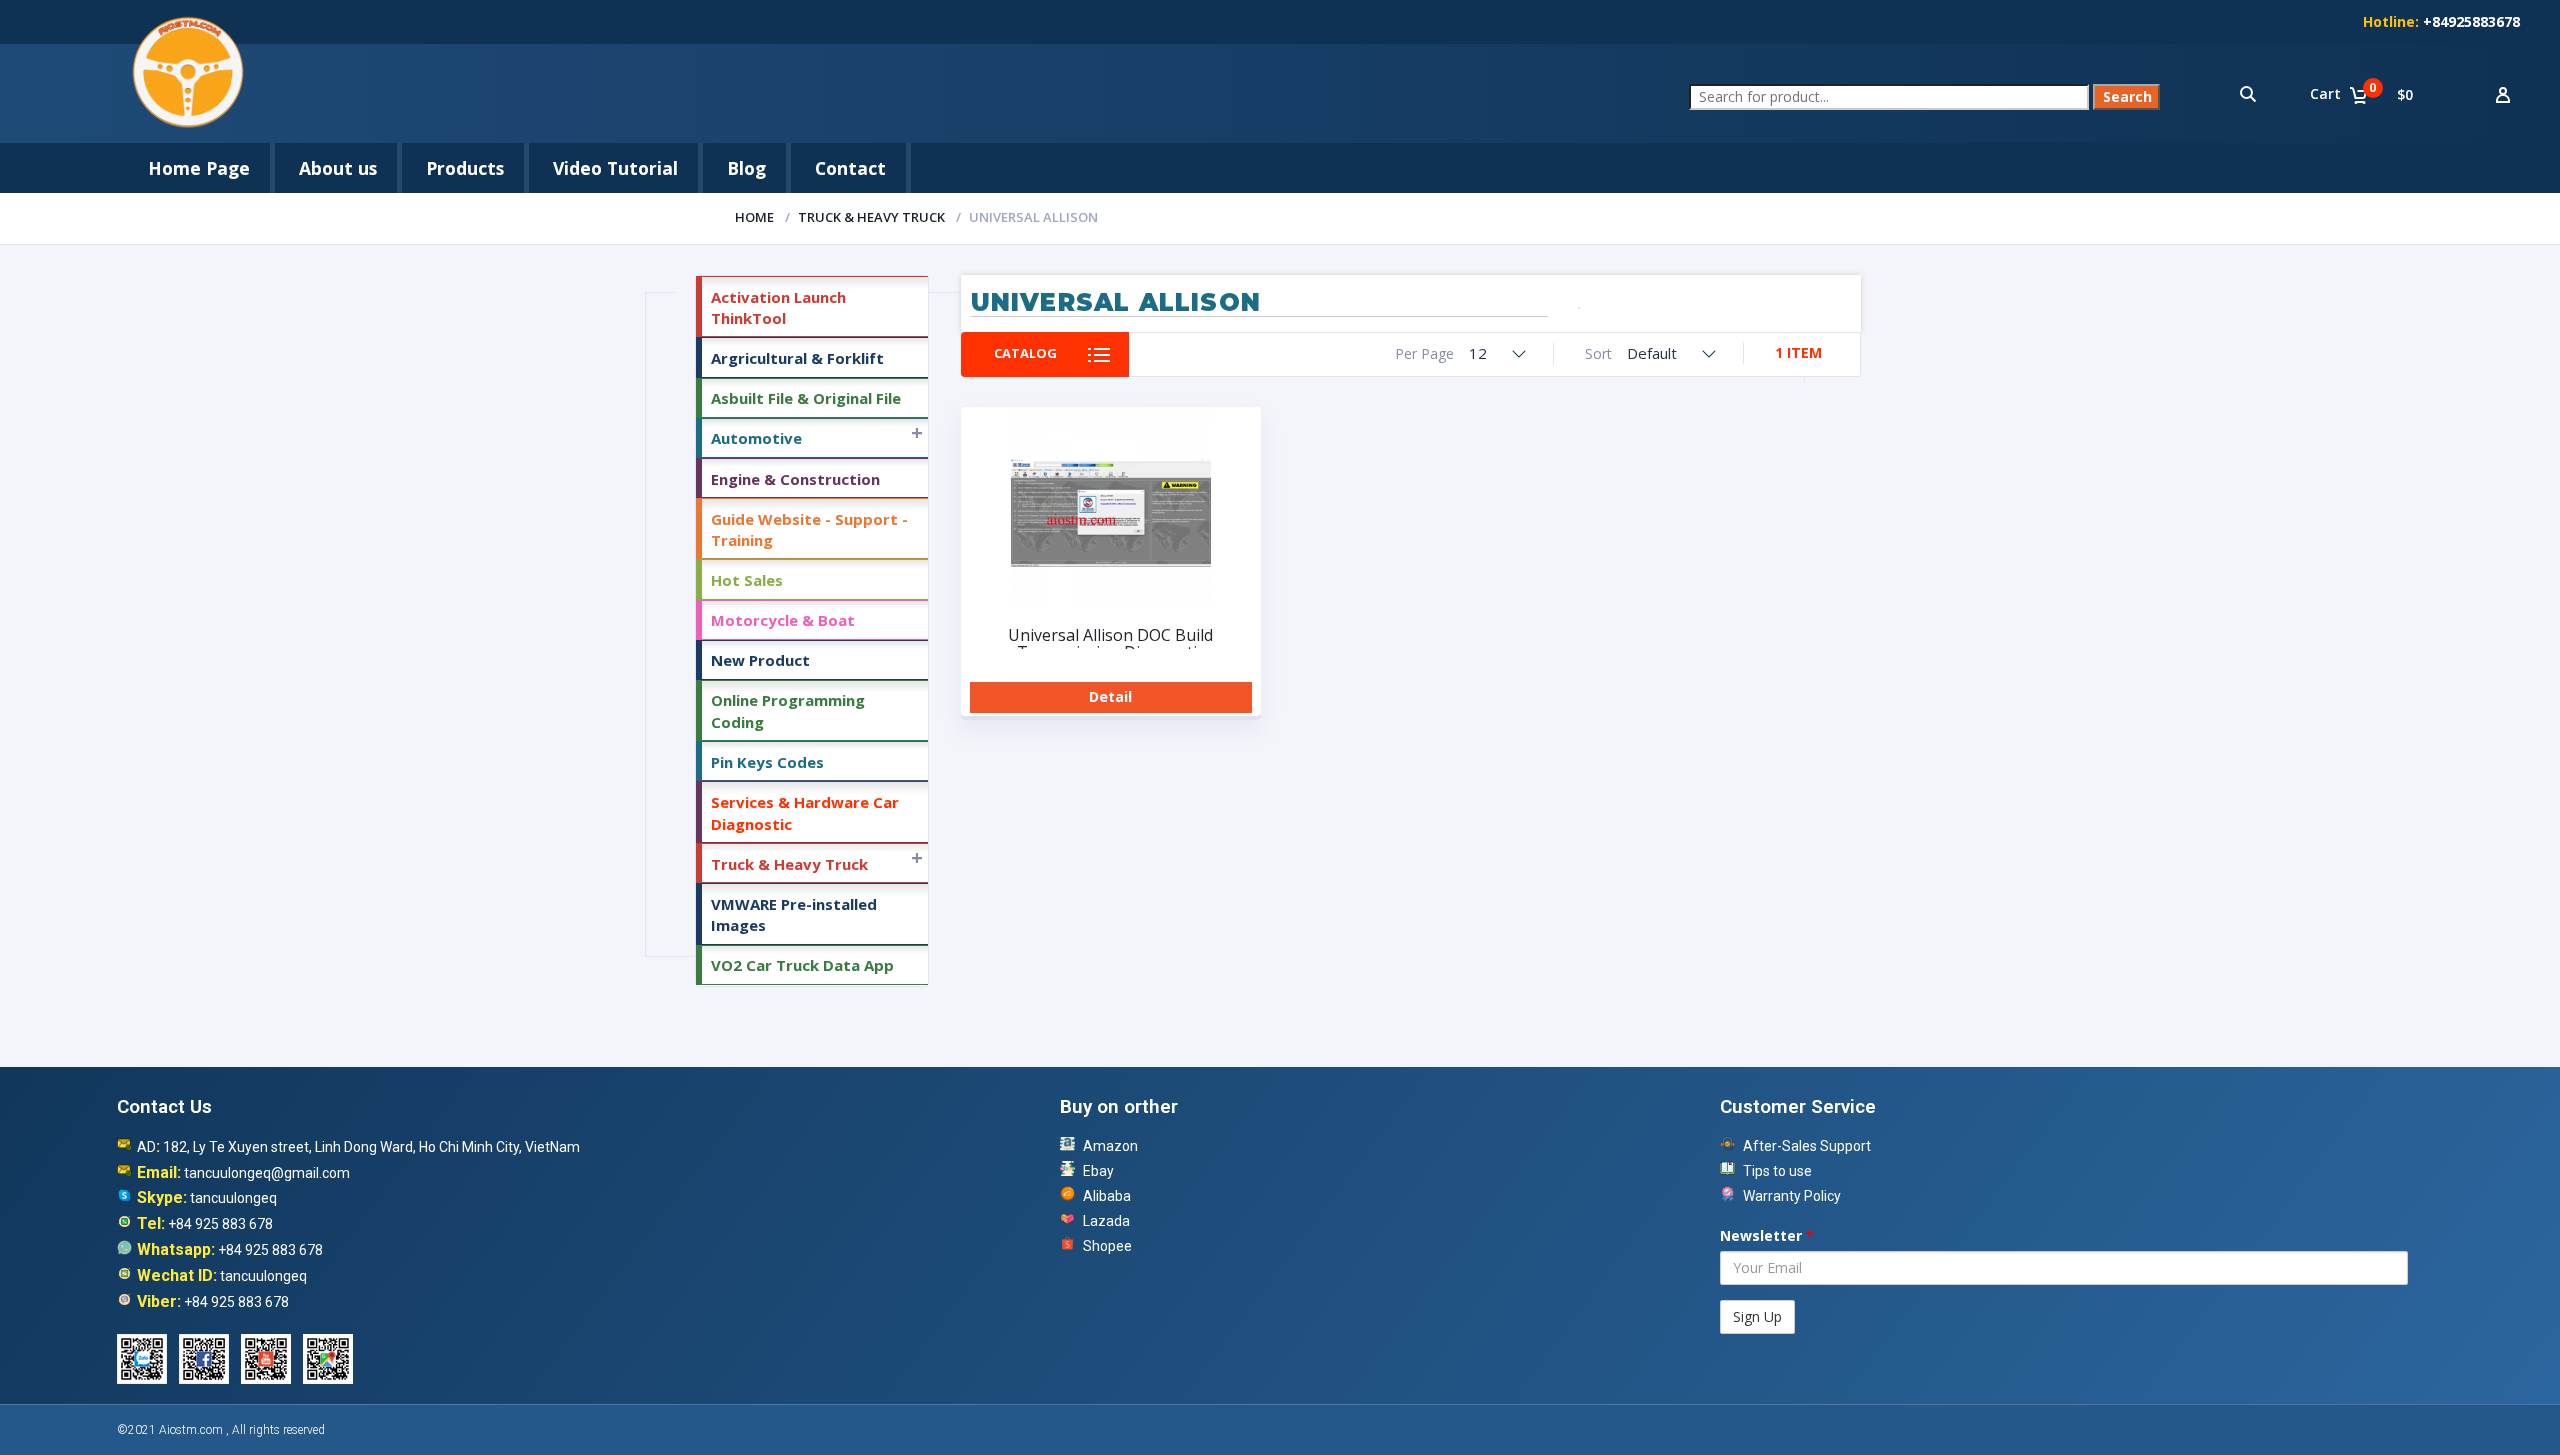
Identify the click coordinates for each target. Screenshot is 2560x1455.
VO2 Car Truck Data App (802, 965)
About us (338, 168)
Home (754, 217)
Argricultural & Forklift (797, 358)
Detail (1110, 696)
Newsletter (1767, 1235)
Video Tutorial (615, 168)
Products (465, 168)
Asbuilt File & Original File (806, 398)
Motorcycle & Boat (783, 620)
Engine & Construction (795, 479)
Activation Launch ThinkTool (778, 307)
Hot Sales (747, 580)
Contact (850, 168)
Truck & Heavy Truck (871, 217)
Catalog (1025, 353)
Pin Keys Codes (767, 762)
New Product (760, 660)
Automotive (756, 438)
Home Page (199, 168)
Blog (746, 168)
